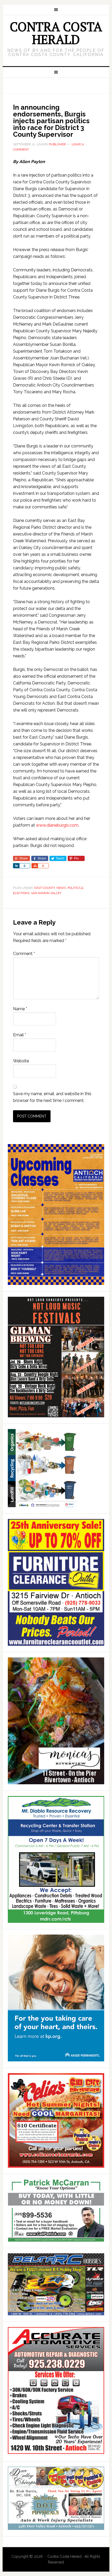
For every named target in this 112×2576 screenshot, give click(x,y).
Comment (24, 954)
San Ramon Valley (46, 893)
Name (20, 1009)
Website (21, 1061)
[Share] (16, 866)
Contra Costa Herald (56, 33)
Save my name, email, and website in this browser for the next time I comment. (52, 1097)
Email (20, 1035)
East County (45, 888)
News (61, 888)
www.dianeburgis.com (57, 825)
